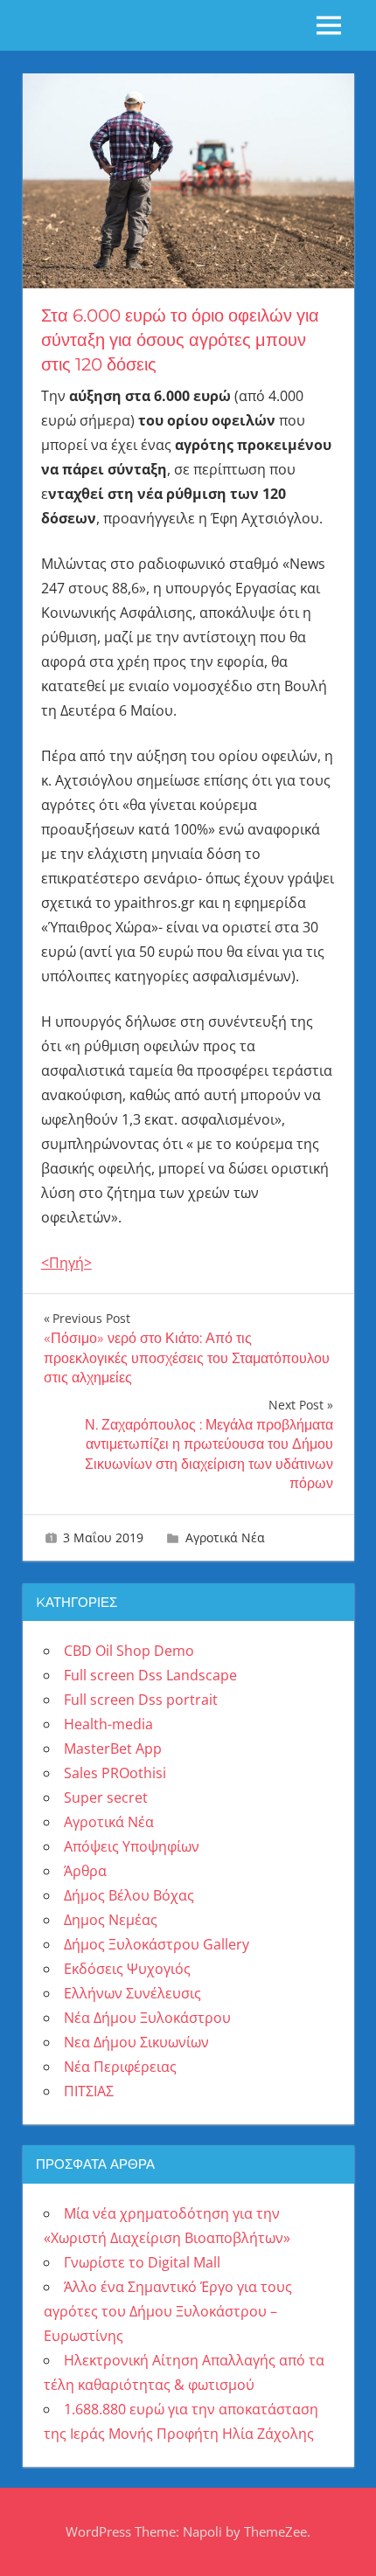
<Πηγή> (66, 1263)
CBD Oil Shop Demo (129, 1651)
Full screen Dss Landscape (150, 1675)
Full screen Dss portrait (141, 1700)
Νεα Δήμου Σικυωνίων (136, 2042)
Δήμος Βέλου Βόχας (129, 1895)
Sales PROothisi (115, 1773)
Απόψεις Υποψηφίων (132, 1846)
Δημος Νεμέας (111, 1920)
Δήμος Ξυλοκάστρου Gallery (157, 1944)
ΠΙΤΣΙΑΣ (89, 2091)
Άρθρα (85, 1871)
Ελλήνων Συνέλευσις (132, 1993)
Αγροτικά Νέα (225, 1537)
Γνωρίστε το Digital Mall (142, 2262)
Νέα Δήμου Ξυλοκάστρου (147, 2018)
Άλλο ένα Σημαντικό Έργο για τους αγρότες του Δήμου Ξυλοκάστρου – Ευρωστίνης (168, 2311)
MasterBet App (113, 1748)
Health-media (108, 1724)
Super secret (106, 1797)
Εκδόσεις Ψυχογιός (127, 1969)
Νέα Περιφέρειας (120, 2067)
